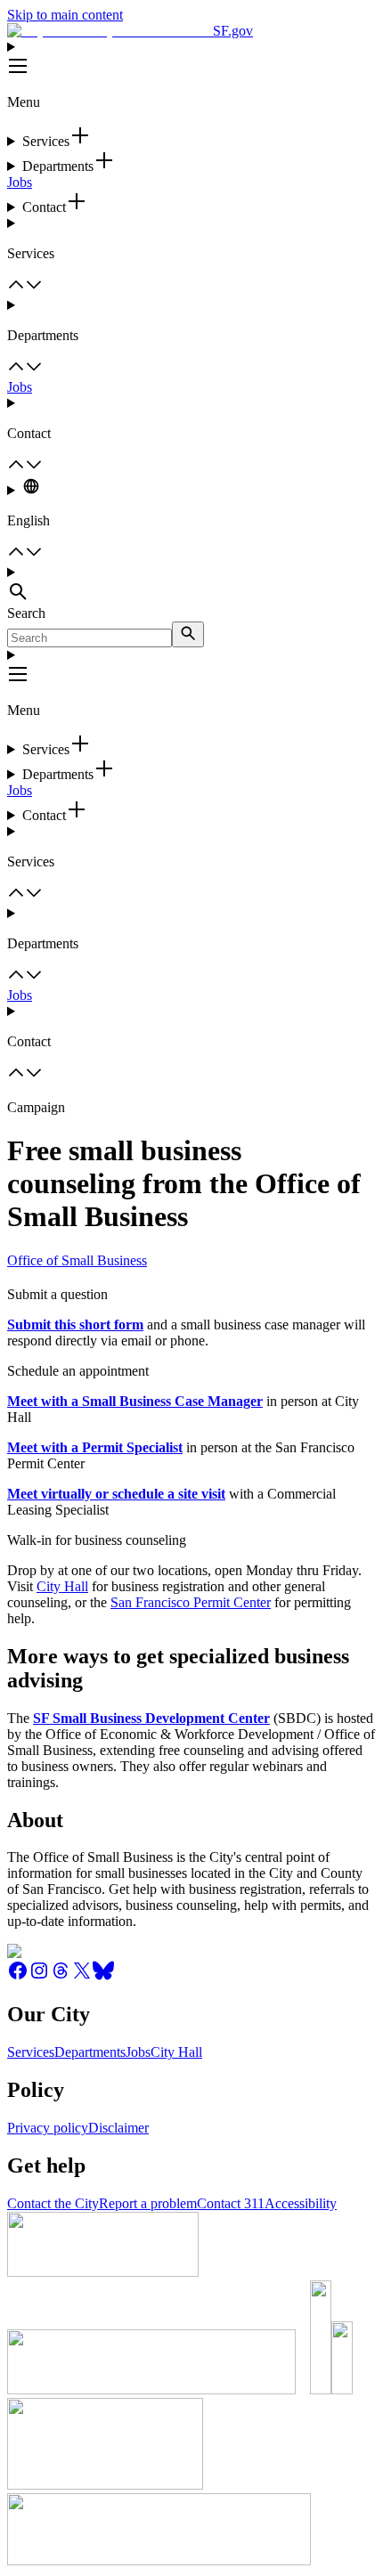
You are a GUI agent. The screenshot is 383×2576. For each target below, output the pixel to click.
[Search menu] (191, 585)
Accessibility (301, 2203)
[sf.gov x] (82, 1976)
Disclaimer (118, 2128)
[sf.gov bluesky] (103, 1976)
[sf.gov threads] (61, 1976)
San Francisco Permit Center (191, 1602)
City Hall (62, 1586)
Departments (90, 2052)
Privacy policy (48, 2128)
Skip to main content (65, 15)
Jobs (20, 182)
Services (31, 2052)
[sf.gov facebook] (18, 1976)
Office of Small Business (77, 1260)
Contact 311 (231, 2203)
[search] (188, 634)
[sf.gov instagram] (39, 1976)
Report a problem (148, 2203)
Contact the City (53, 2203)
